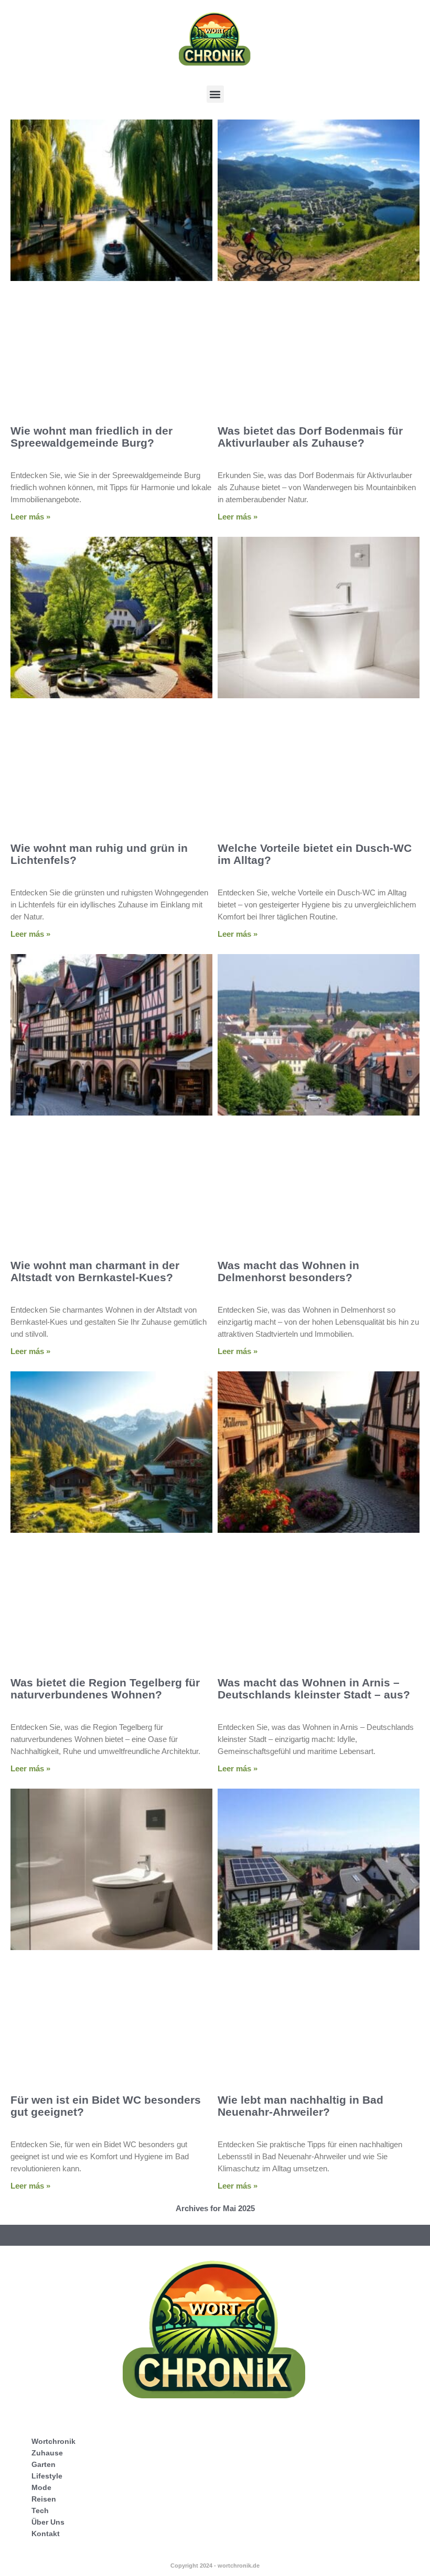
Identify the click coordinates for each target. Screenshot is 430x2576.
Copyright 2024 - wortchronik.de (215, 2566)
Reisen (44, 2499)
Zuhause (47, 2453)
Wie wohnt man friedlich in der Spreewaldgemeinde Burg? (92, 437)
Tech (40, 2510)
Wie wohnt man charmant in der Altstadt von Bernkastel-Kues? (95, 1271)
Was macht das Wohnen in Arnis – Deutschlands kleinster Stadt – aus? (314, 1689)
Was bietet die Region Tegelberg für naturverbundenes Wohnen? (105, 1689)
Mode (41, 2487)
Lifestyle (47, 2476)
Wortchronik (53, 2441)
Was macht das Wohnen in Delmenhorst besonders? (288, 1271)
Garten (44, 2464)
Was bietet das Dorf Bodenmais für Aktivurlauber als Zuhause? (310, 437)
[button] (215, 94)
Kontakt (46, 2534)
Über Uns (48, 2522)
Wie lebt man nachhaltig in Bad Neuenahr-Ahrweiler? (300, 2106)
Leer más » (30, 517)
